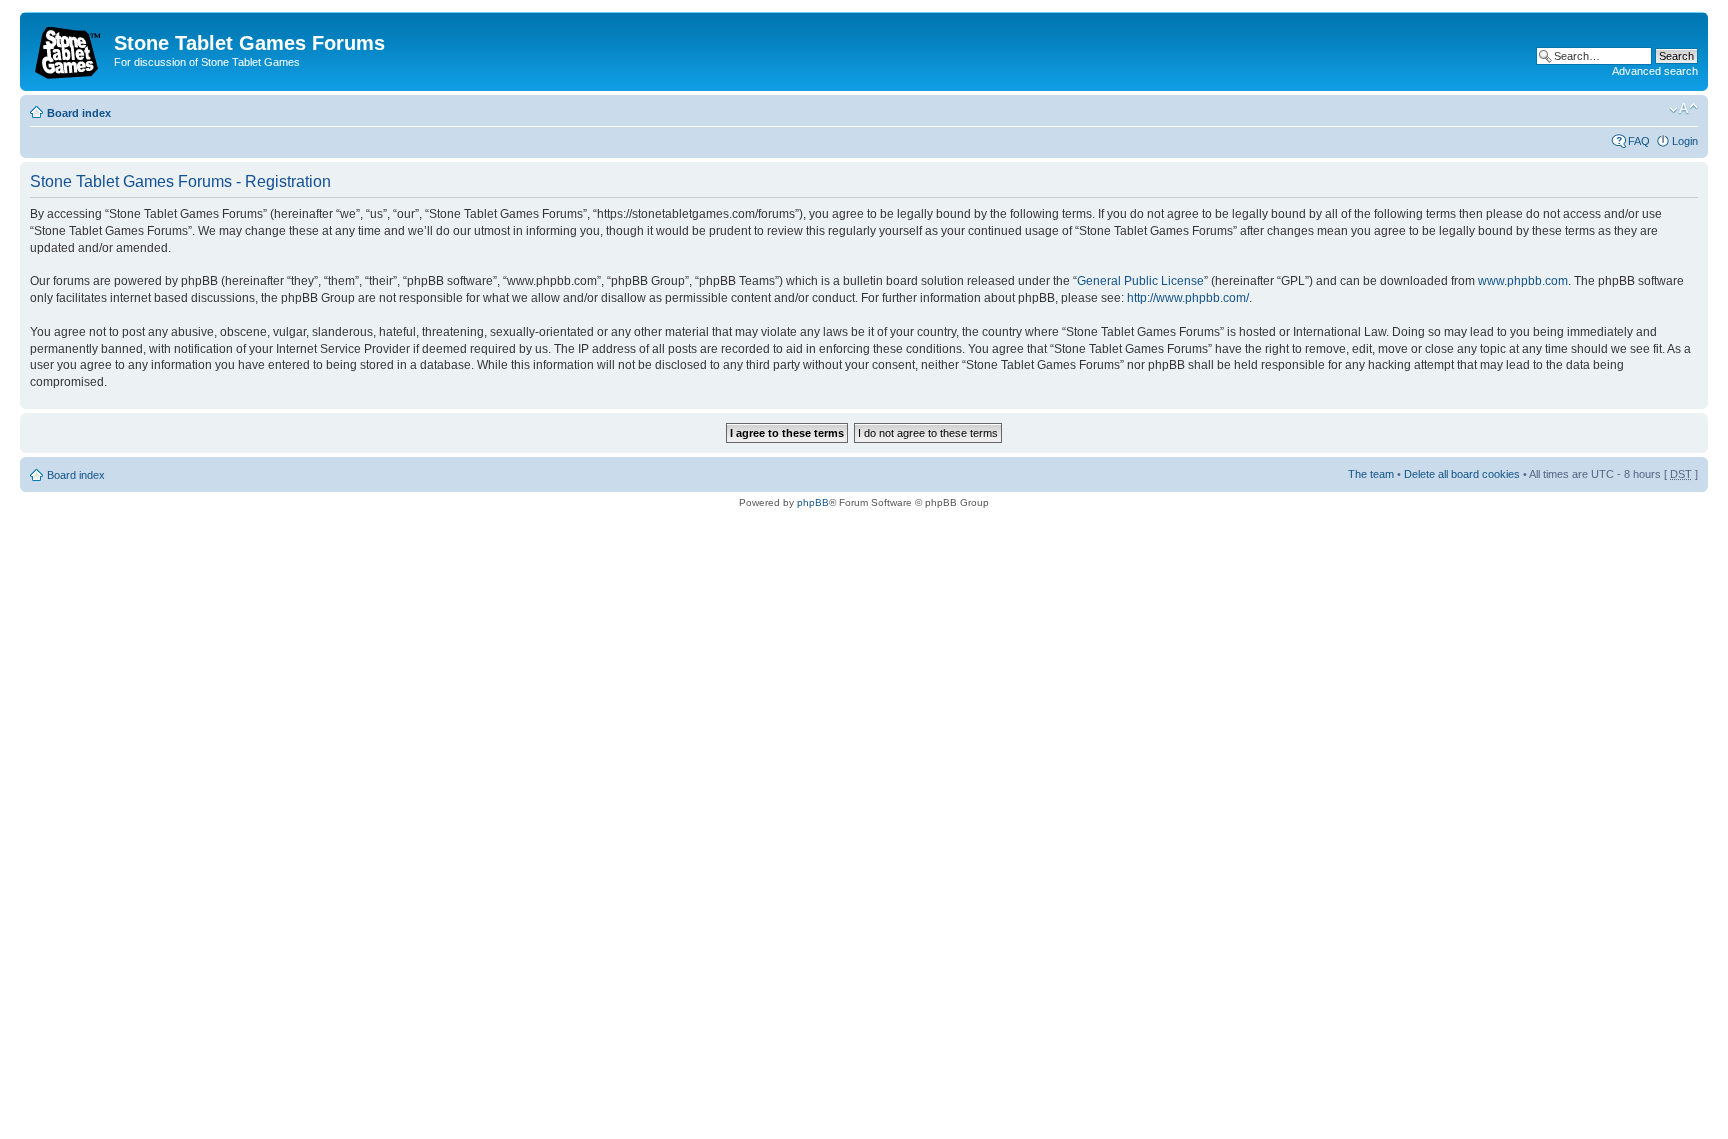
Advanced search (1655, 71)
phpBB (813, 502)
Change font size (1683, 109)
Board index (79, 113)
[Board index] (69, 49)
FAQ (1639, 141)
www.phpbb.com (1523, 281)
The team (1371, 474)
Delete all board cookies (1462, 474)
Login (1685, 141)
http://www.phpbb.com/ (1188, 298)
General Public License (1140, 281)
